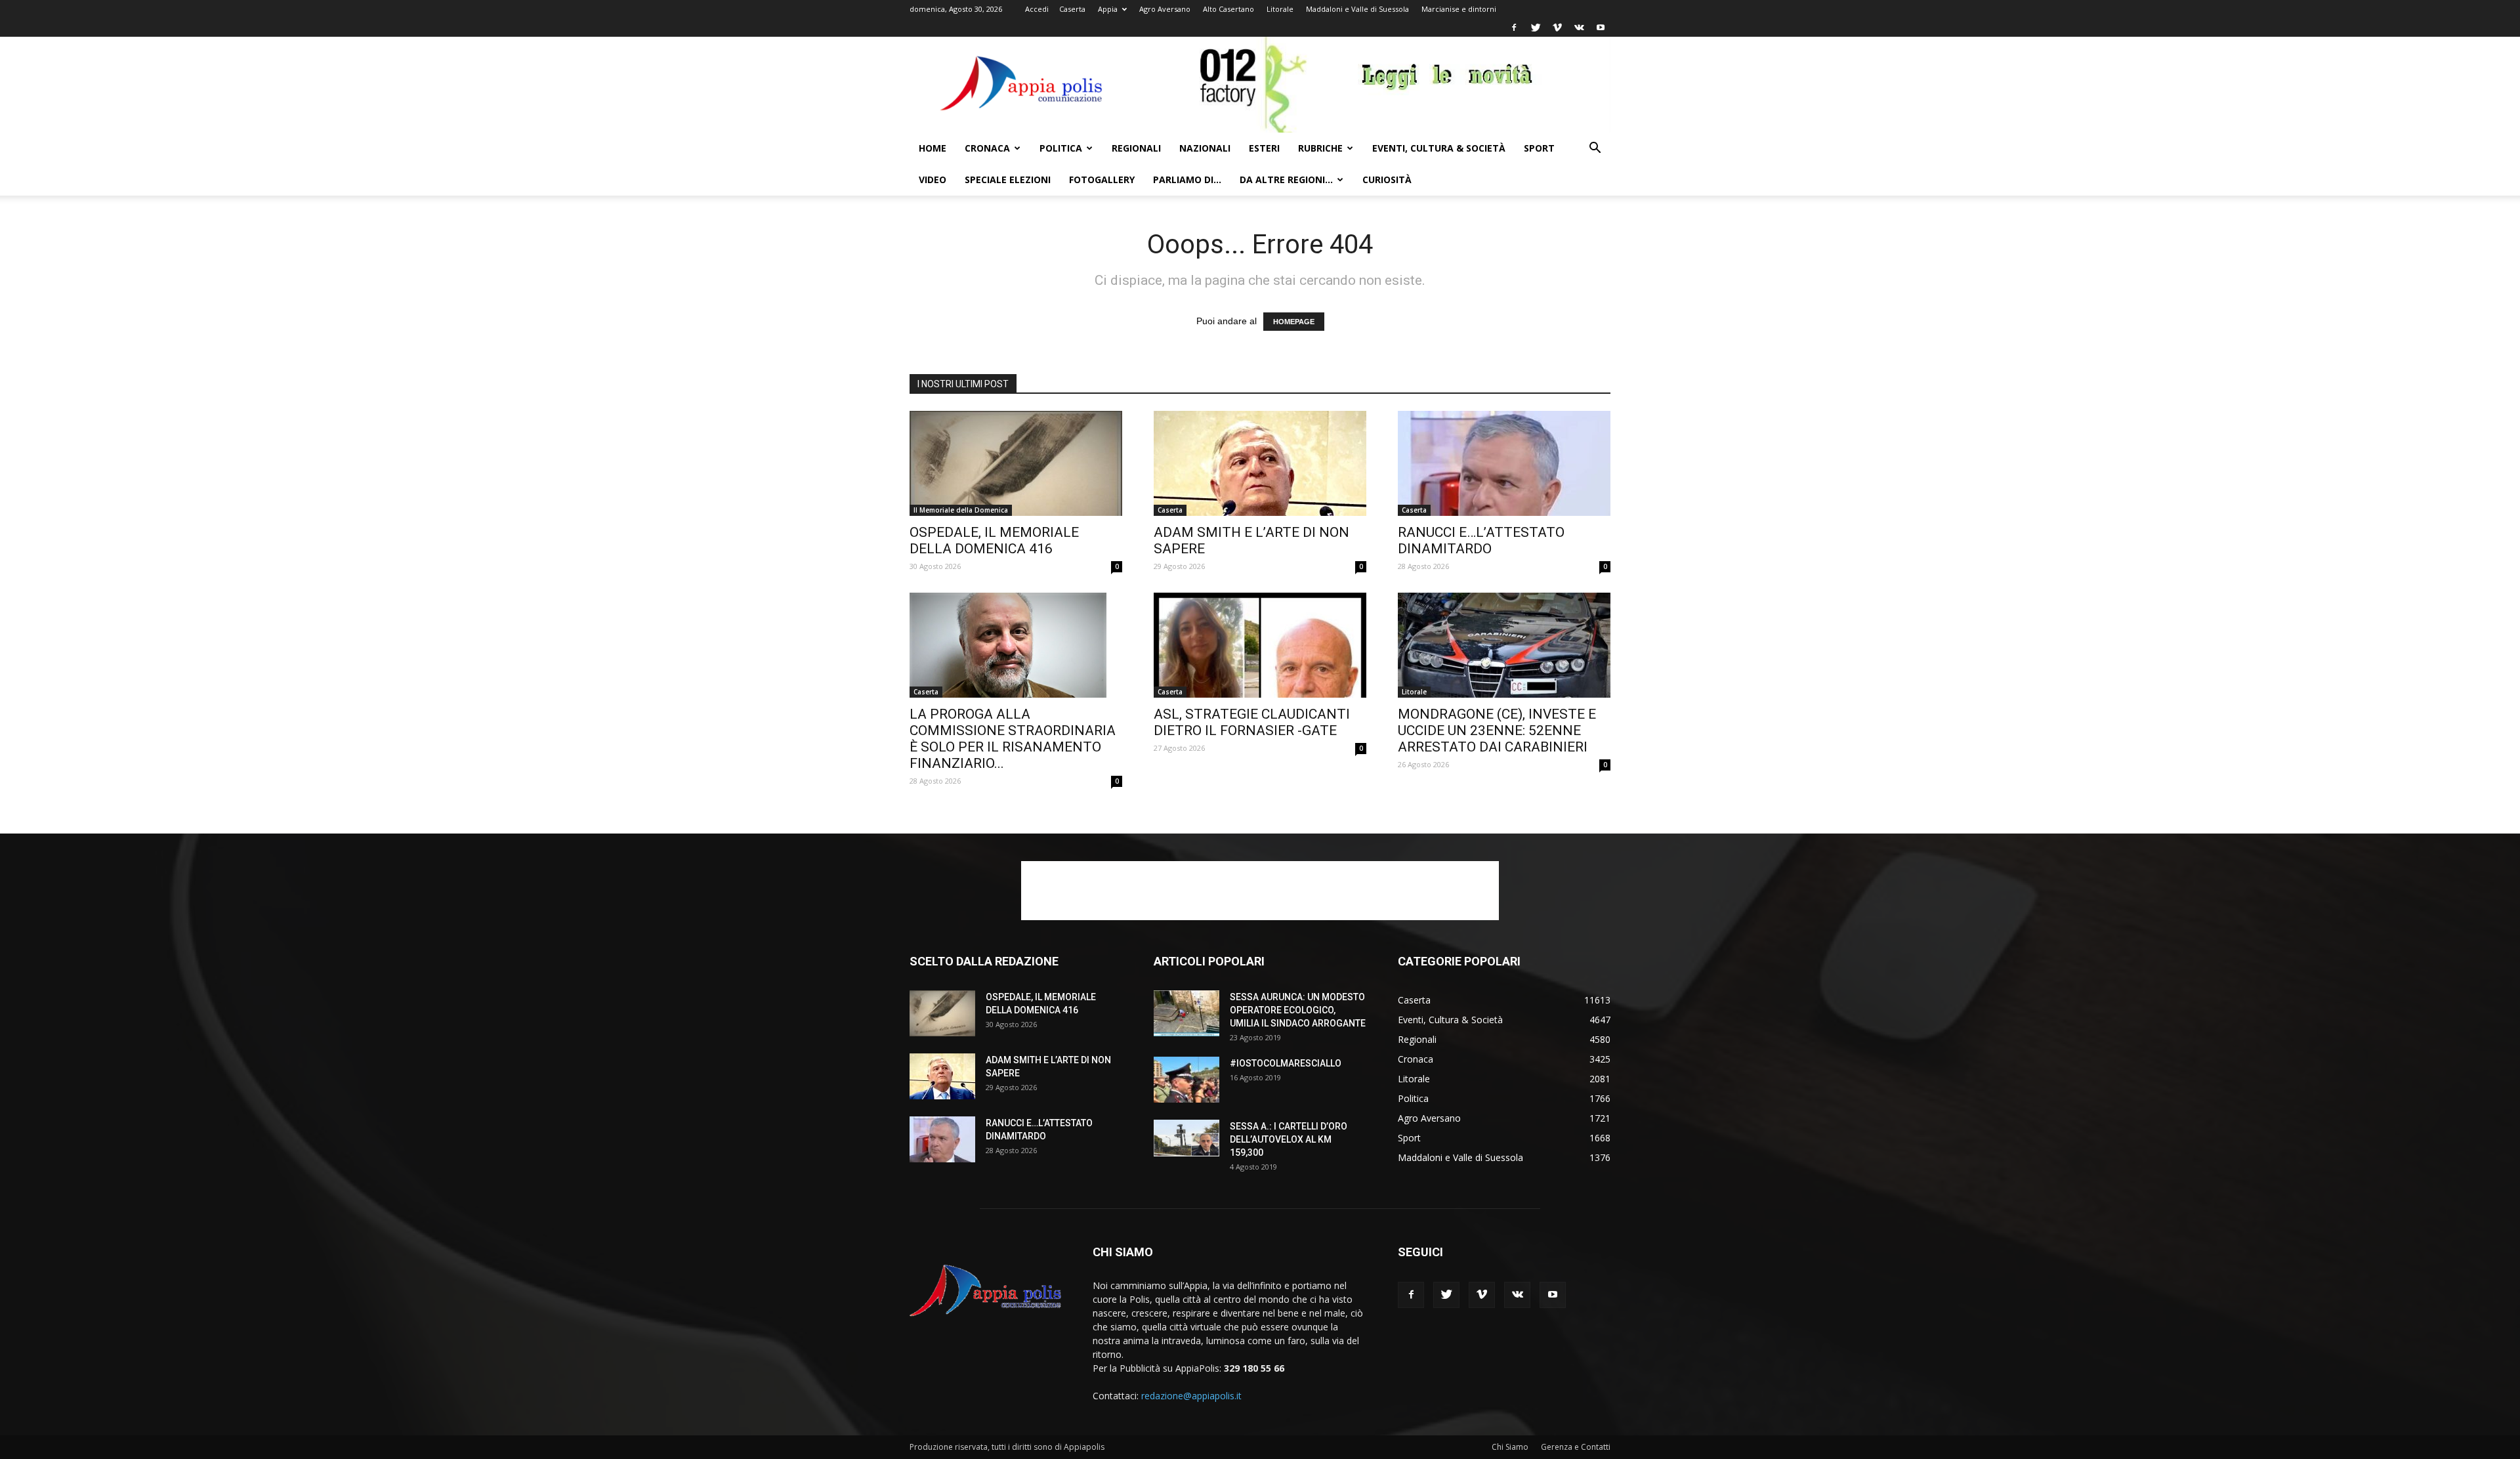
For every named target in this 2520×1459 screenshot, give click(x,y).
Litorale (1280, 9)
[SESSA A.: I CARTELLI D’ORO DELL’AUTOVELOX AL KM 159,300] (1186, 1138)
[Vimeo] (1557, 28)
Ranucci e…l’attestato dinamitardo (1481, 540)
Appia (1108, 9)
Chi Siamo (1510, 1447)
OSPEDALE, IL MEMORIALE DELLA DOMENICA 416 (994, 540)
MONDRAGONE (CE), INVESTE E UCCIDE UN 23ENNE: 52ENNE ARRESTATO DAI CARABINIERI (1497, 730)
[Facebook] (1514, 28)
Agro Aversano (1165, 9)
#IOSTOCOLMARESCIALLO (1286, 1063)
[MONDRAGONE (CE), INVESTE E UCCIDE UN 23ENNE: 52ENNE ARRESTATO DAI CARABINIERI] (1504, 645)
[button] (1595, 149)
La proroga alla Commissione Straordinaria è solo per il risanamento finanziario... (1013, 739)
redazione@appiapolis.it (1191, 1396)
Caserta (1072, 9)
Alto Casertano (1228, 9)
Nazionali (1205, 148)
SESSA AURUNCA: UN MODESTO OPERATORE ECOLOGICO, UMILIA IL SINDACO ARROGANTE (1298, 1010)
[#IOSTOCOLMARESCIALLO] (1186, 1080)
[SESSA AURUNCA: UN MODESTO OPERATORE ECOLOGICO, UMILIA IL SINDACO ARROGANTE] (1186, 1013)
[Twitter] (1536, 28)
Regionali (1136, 148)
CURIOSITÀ (1387, 180)
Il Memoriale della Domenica (961, 510)
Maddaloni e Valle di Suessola (1357, 9)
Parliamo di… (1187, 180)
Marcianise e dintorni (1459, 9)
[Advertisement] (1260, 891)
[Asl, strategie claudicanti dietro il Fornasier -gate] (1260, 645)
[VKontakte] (1579, 28)
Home (933, 148)
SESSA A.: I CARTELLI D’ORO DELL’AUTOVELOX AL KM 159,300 (1289, 1139)
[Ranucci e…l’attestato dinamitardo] (1504, 463)
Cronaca (987, 148)
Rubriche (1320, 148)
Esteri (1264, 148)
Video (933, 180)
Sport (1539, 148)
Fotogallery (1102, 180)
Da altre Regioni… (1286, 180)
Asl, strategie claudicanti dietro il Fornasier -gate (1252, 722)
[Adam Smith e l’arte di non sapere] (1260, 463)
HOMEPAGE (1294, 322)
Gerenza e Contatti (1576, 1447)
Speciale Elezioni (1008, 180)
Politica (1061, 148)
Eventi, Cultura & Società (1439, 148)
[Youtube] (1601, 28)
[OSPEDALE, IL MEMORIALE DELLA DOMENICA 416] (1016, 463)
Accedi (1037, 9)
